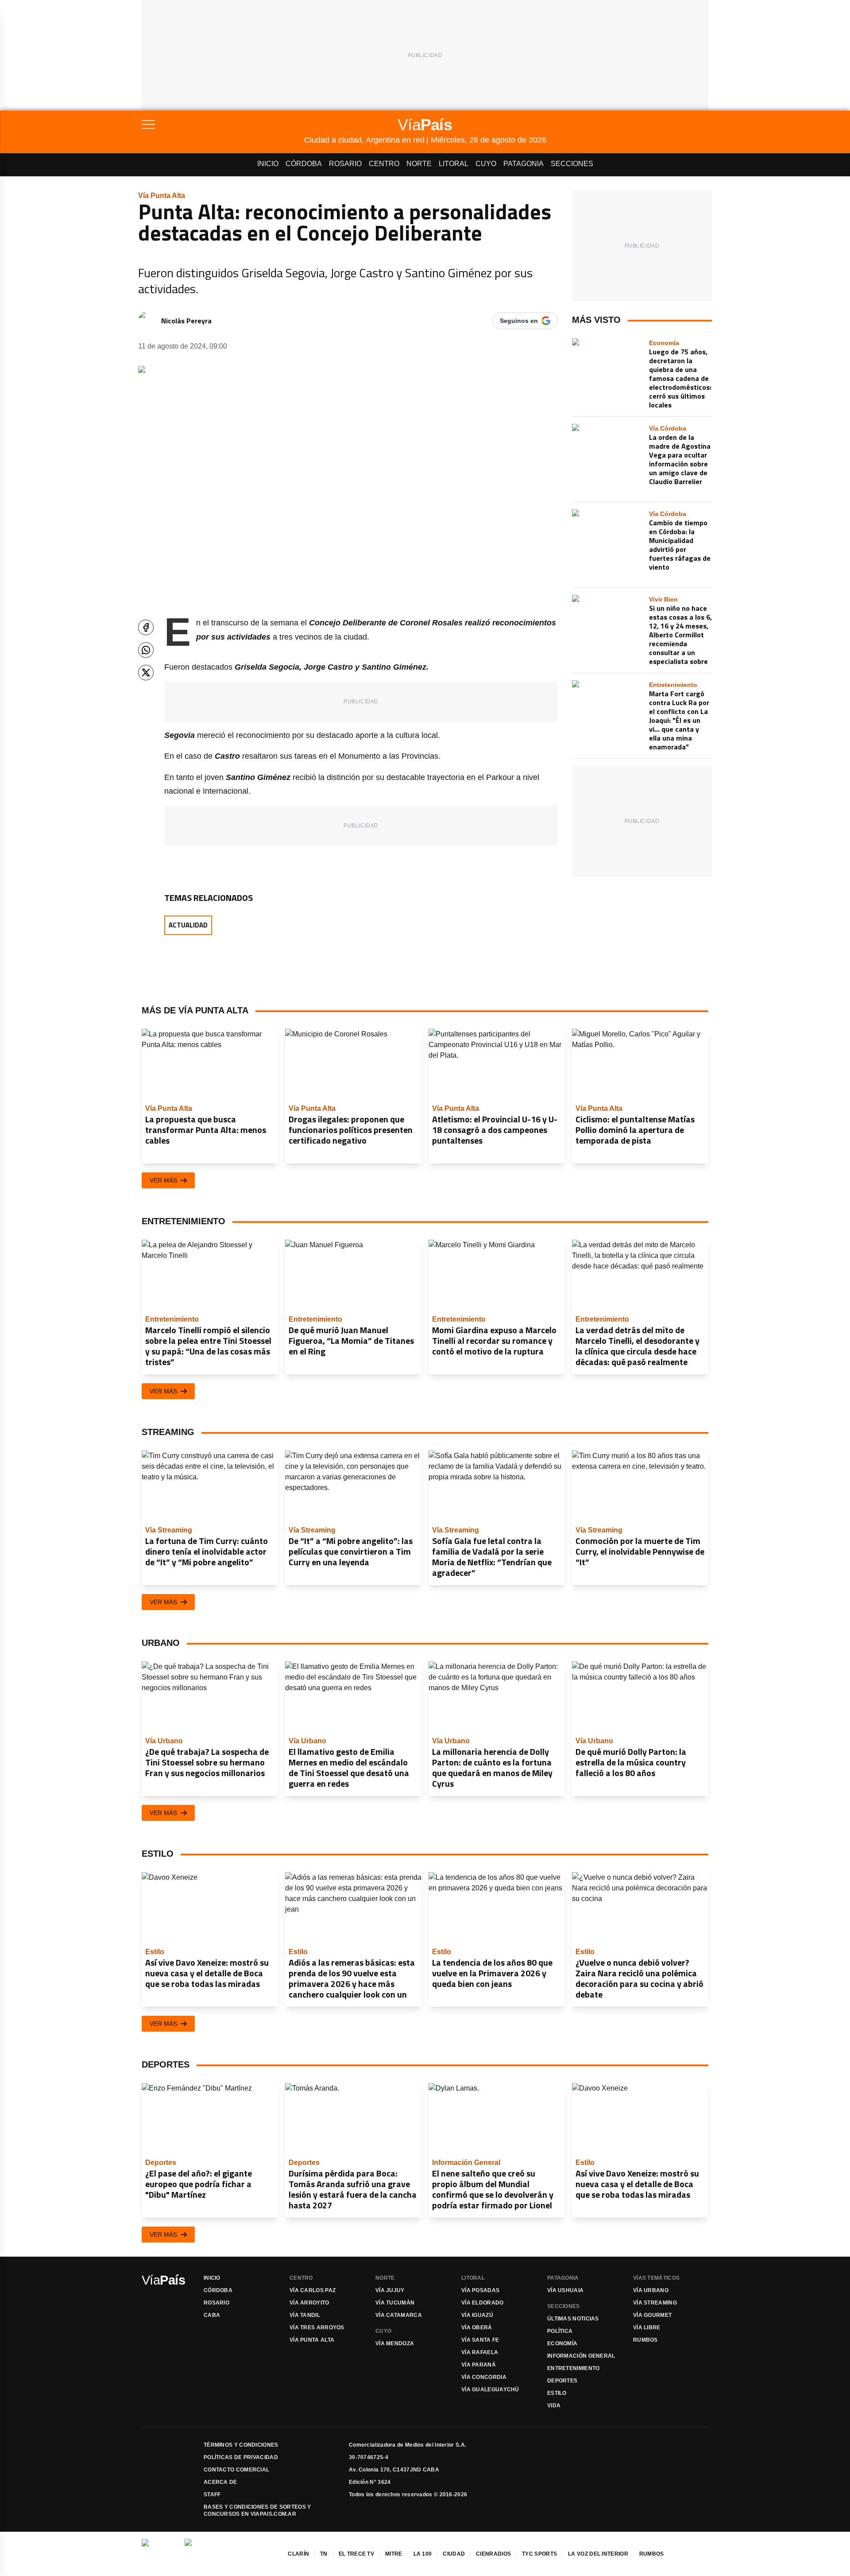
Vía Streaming (655, 2303)
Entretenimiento (574, 2368)
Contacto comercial (236, 2470)
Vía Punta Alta (312, 2340)
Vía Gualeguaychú (490, 2390)
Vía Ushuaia (565, 2290)
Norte (419, 164)
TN (324, 2554)
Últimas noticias (573, 2319)
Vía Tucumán (395, 2303)
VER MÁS (163, 1180)
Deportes (562, 2381)
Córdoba (304, 164)
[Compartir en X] (146, 673)
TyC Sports (539, 2554)
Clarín (298, 2554)
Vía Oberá (477, 2328)
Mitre (394, 2554)
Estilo (557, 2393)
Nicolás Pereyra (186, 321)
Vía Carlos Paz (313, 2290)
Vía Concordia (484, 2377)
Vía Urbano (651, 2290)
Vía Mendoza (395, 2343)
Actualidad (188, 925)
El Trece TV (356, 2554)
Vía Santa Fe (480, 2340)
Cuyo (486, 164)
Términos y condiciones (241, 2445)
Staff (212, 2495)
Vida (554, 2405)
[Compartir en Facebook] (146, 627)
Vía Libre (647, 2328)
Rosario (345, 164)
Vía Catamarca (399, 2315)
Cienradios (493, 2554)
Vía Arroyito (309, 2303)
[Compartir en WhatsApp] (146, 650)
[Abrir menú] (223, 124)
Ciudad (454, 2554)
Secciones (572, 164)
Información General (581, 2356)
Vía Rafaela (480, 2352)
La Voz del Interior (598, 2554)
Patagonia (524, 164)
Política (560, 2331)
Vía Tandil (305, 2315)
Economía (562, 2343)
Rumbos (645, 2340)
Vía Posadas (480, 2290)
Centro (384, 164)
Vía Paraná (479, 2365)
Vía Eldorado (483, 2303)
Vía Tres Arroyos (317, 2328)
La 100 (423, 2554)
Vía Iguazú (477, 2315)
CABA (212, 2315)
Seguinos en (519, 321)
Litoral (454, 164)
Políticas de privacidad (241, 2457)
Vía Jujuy (390, 2290)
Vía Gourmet (652, 2315)
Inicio (268, 164)
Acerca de (220, 2482)
